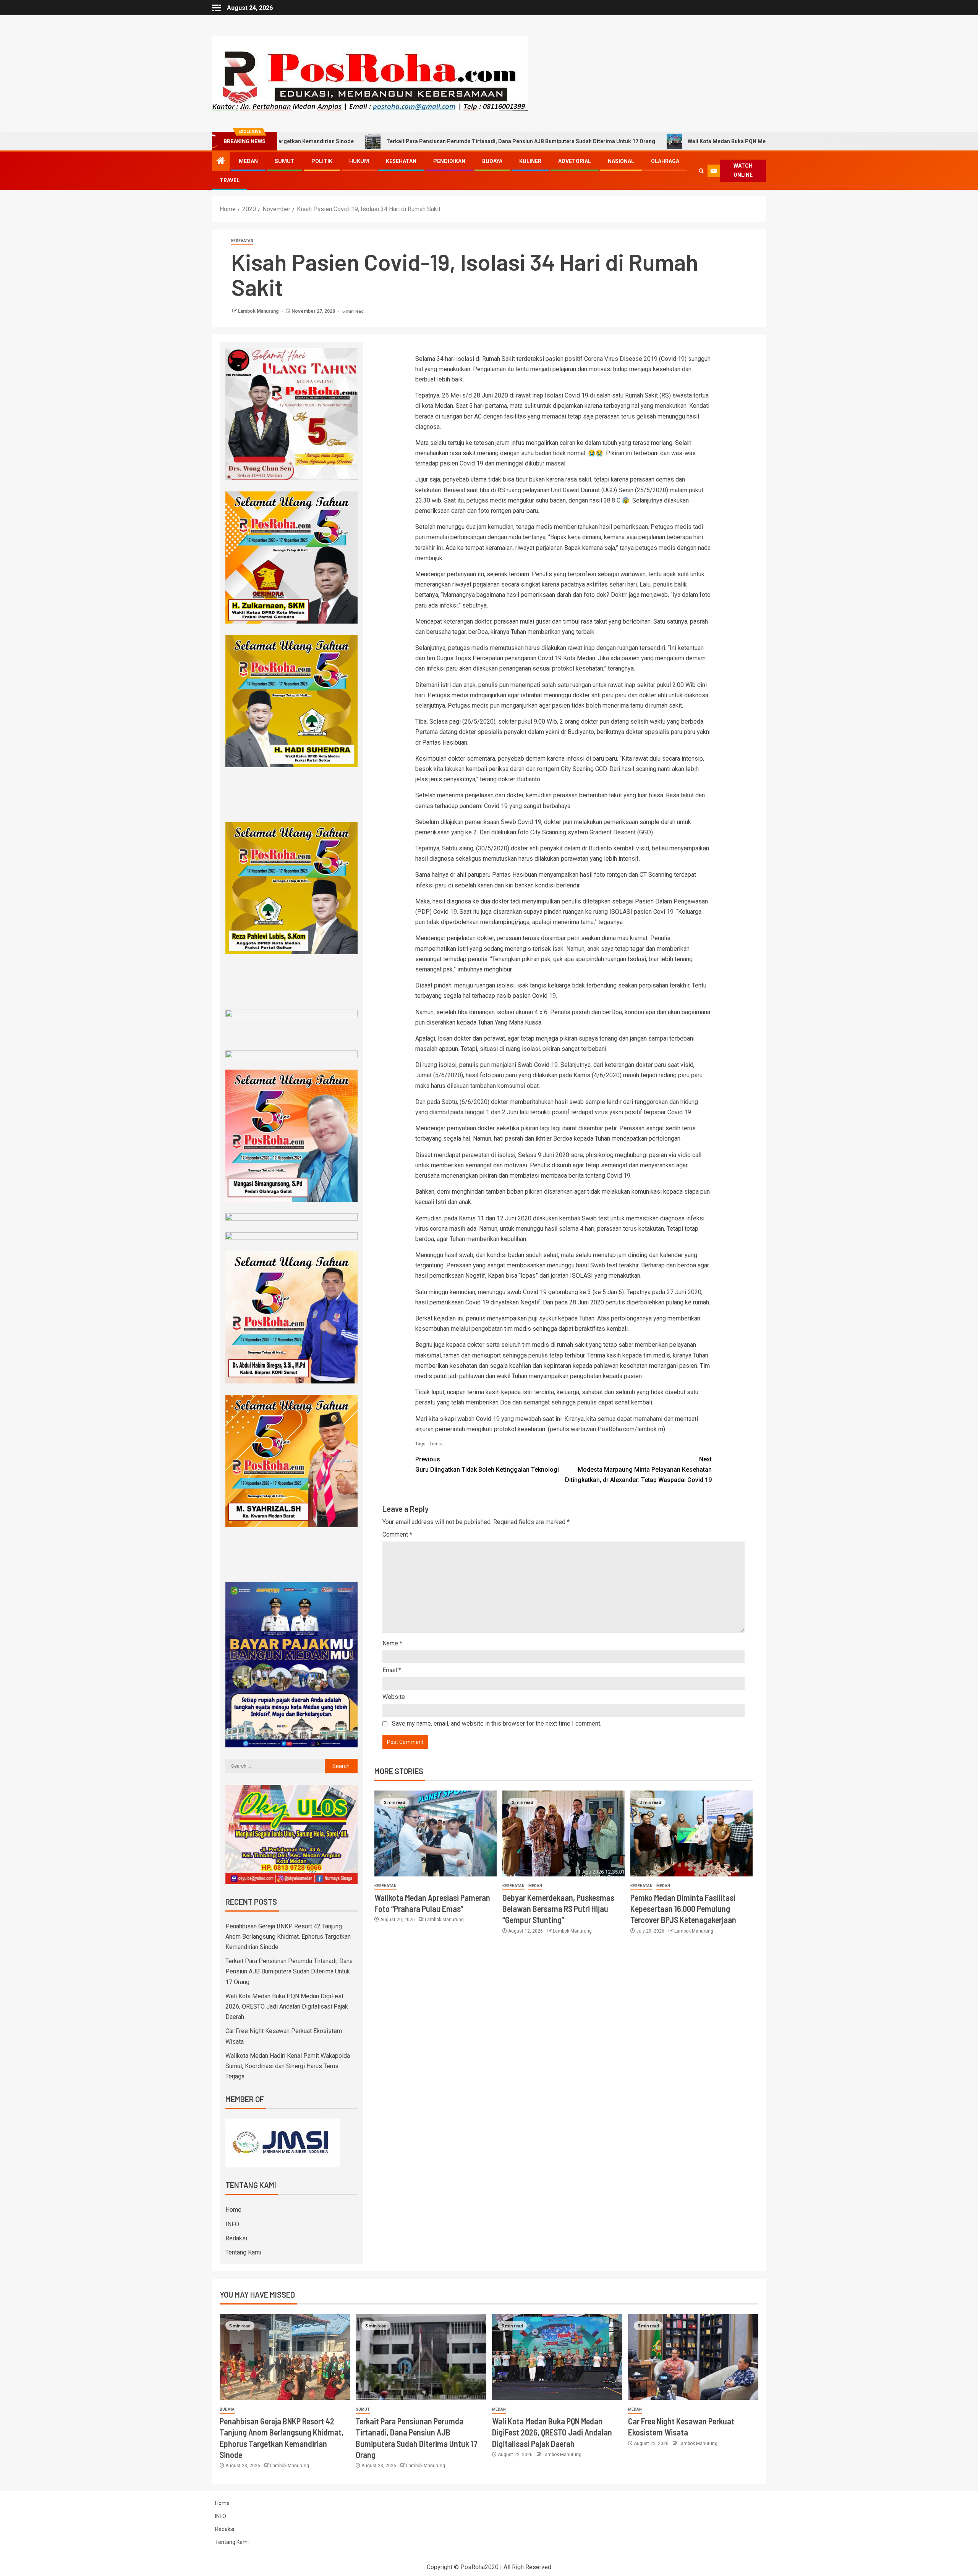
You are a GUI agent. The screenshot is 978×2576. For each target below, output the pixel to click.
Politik (322, 161)
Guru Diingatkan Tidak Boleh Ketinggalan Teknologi (487, 1464)
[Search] (701, 171)
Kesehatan (401, 161)
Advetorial (575, 161)
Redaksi (236, 2238)
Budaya (492, 161)
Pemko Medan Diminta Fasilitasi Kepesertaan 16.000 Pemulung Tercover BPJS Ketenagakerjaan (683, 1909)
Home (233, 2210)
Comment (397, 1534)
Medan (248, 161)
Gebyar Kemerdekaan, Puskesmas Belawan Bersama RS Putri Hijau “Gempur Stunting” (558, 1909)
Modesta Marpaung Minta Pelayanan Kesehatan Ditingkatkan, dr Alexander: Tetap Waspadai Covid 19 (638, 1470)
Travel (230, 180)
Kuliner (530, 161)
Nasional (621, 161)
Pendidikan (449, 161)
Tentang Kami (243, 2252)
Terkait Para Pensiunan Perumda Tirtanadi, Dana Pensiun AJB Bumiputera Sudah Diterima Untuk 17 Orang (368, 141)
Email (392, 1670)
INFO (232, 2224)
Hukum (359, 161)
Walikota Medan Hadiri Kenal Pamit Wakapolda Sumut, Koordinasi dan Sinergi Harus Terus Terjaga (288, 2066)
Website (394, 1697)
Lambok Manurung (259, 311)
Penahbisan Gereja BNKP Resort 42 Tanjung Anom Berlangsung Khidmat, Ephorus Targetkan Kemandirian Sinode (288, 1937)
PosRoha (473, 2567)
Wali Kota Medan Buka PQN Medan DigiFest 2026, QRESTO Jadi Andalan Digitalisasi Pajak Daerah (658, 141)
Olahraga (665, 161)
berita (436, 1444)
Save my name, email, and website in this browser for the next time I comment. (497, 1724)
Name (392, 1643)
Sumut (285, 161)
